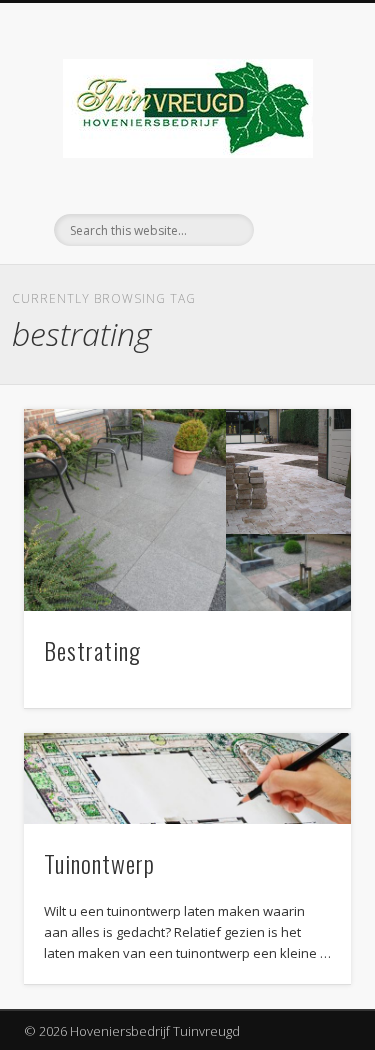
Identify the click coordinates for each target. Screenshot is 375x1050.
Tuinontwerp (99, 863)
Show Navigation (303, 179)
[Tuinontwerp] (187, 779)
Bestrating (92, 650)
